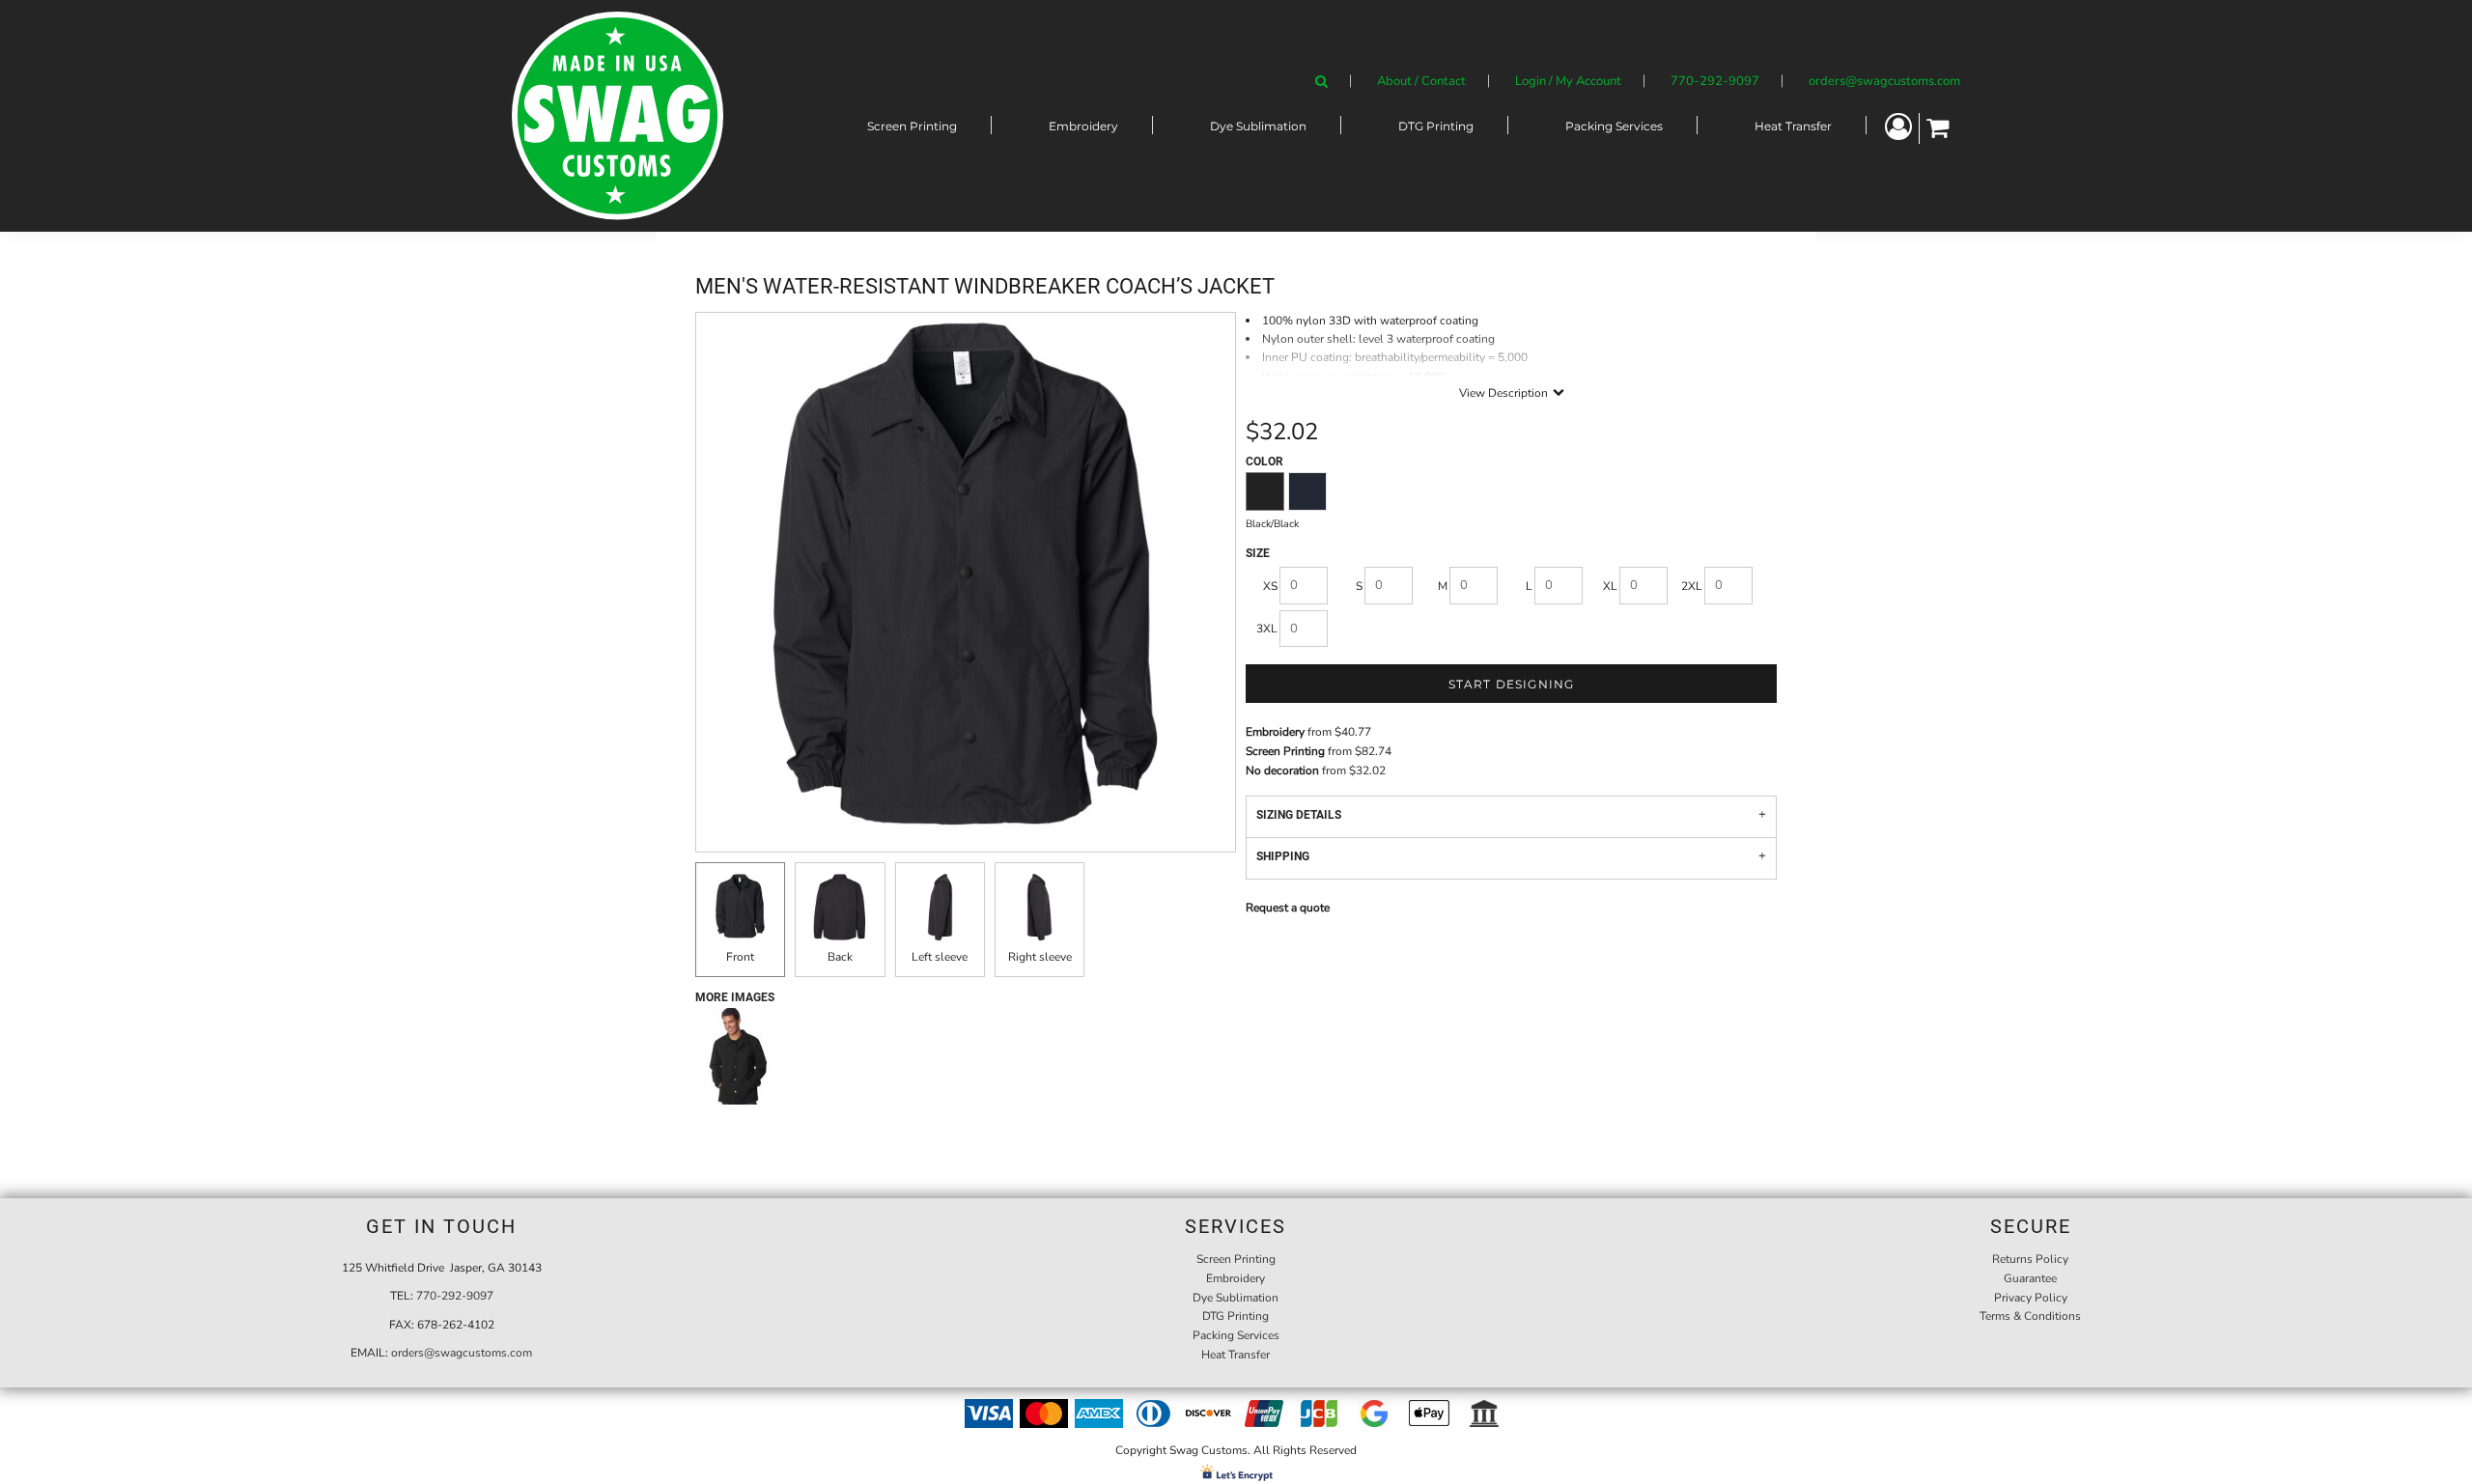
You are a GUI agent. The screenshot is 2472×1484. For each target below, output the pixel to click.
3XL (1267, 629)
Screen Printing (1285, 751)
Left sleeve (940, 957)
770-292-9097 (1715, 81)
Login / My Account (1568, 81)
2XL (1692, 586)
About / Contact (1421, 81)
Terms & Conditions (2030, 1316)
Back (840, 957)
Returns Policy (2030, 1259)
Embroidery (1275, 732)
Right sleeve (1040, 957)
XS (1270, 586)
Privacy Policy (2031, 1298)
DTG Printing (1236, 1316)
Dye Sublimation (1236, 1298)
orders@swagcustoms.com (1884, 81)
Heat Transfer (1236, 1355)
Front (740, 957)
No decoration (1282, 770)
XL (1610, 586)
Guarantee (2030, 1278)
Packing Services (1236, 1335)
